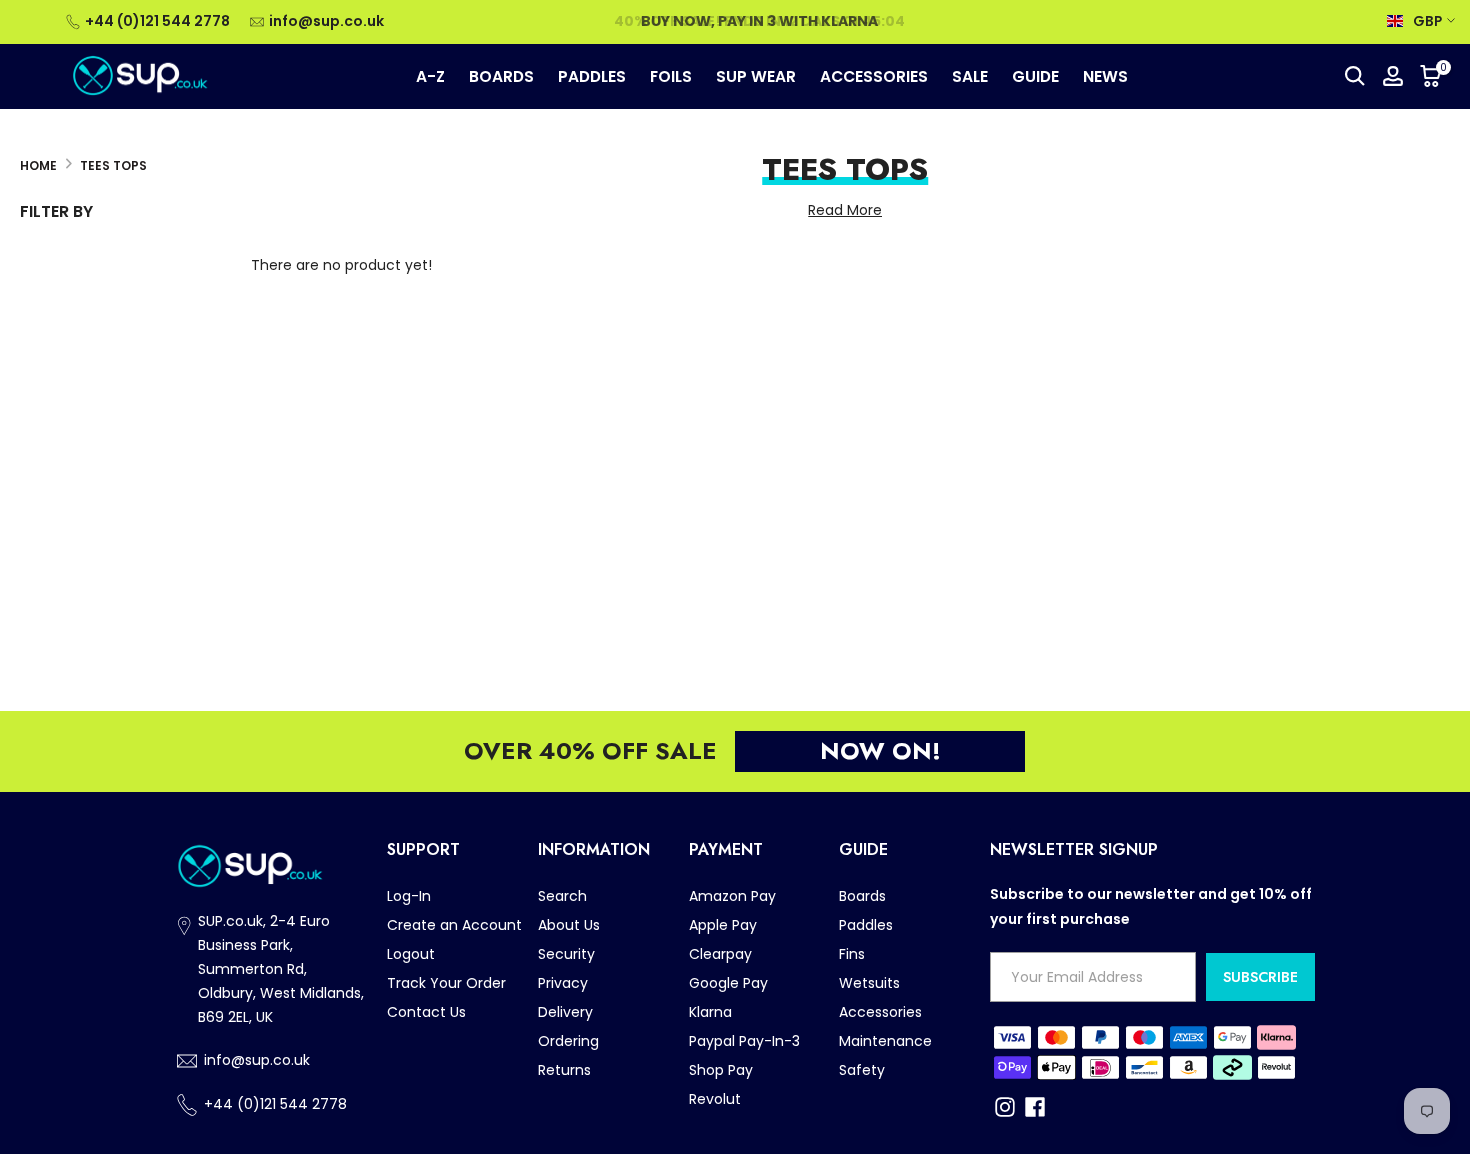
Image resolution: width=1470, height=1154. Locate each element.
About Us (569, 925)
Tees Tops (113, 165)
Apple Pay (723, 925)
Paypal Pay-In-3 (744, 1041)
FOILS (671, 75)
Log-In (409, 896)
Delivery (565, 1012)
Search (562, 896)
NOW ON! (880, 750)
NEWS (1105, 75)
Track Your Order (446, 983)
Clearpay (720, 954)
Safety (862, 1070)
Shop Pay (721, 1070)
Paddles (866, 925)
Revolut (715, 1099)
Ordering (568, 1041)
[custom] (1005, 1107)
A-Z (430, 75)
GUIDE (1035, 75)
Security (566, 954)
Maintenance (885, 1041)
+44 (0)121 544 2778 (157, 21)
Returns (564, 1070)
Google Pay (728, 983)
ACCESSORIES (874, 75)
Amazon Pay (732, 896)
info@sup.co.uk (326, 21)
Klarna (710, 1012)
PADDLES (592, 75)
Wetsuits (869, 983)
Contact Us (426, 1012)
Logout (411, 954)
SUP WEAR (756, 75)
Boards (862, 896)
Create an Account (454, 925)
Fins (852, 954)
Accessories (880, 1012)
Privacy (563, 983)
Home (38, 165)
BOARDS (501, 75)
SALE (970, 75)
